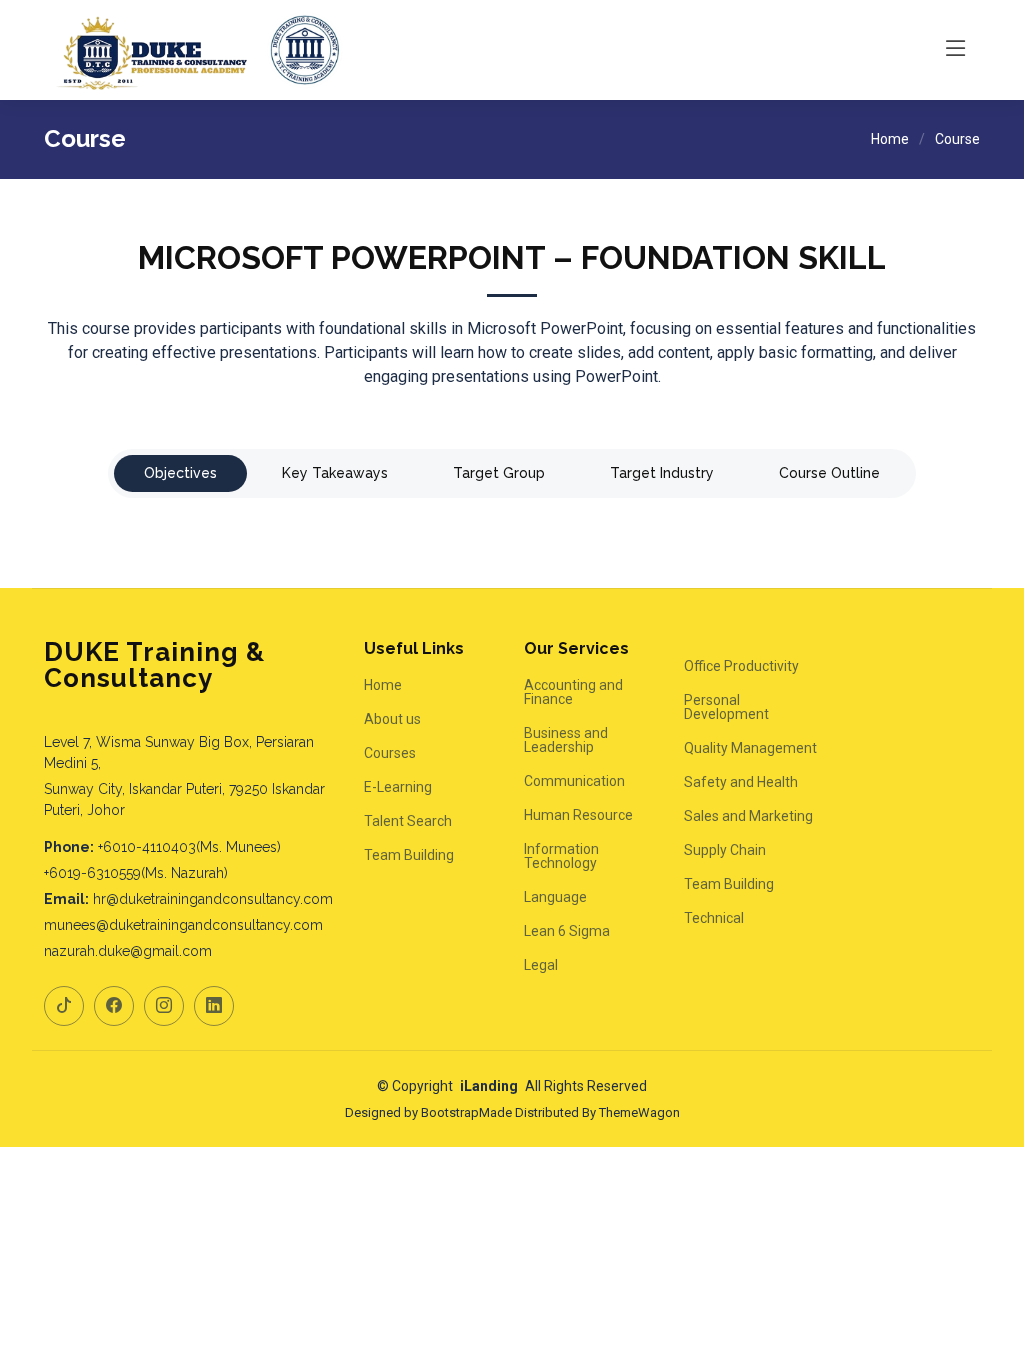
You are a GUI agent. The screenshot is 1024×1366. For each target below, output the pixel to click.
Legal (541, 965)
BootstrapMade (466, 1112)
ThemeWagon (639, 1112)
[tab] (180, 473)
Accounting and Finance (573, 692)
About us (392, 719)
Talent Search (408, 821)
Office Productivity (741, 666)
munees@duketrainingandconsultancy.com (183, 925)
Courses (390, 753)
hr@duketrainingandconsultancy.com (213, 899)
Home (890, 139)
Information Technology (561, 856)
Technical (714, 918)
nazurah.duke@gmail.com (128, 951)
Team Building (409, 855)
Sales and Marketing (748, 816)
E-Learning (398, 787)
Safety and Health (741, 782)
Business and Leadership (566, 740)
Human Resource (578, 815)
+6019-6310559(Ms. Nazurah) (136, 873)
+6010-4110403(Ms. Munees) (189, 847)
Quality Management (750, 748)
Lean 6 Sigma (567, 931)
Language (555, 897)
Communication (574, 781)
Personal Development (726, 707)
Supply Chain (725, 850)
